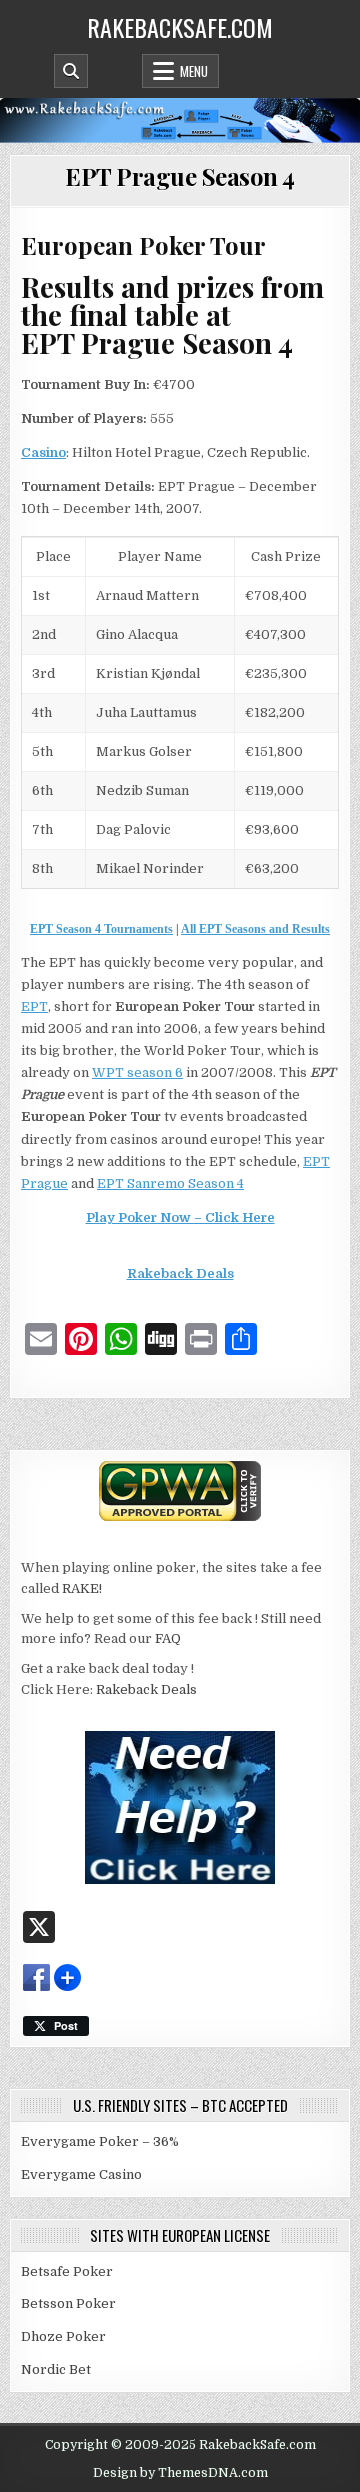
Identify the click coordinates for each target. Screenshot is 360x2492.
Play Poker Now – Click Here (180, 1217)
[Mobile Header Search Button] (71, 71)
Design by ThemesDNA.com (180, 2473)
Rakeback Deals (180, 1273)
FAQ (168, 1638)
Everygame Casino (81, 2174)
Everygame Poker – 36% (100, 2141)
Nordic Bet (56, 2369)
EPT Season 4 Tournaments (101, 929)
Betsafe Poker (67, 2271)
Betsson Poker (68, 2303)
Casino (43, 452)
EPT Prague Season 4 (180, 176)
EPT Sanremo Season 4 (170, 1183)
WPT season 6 (137, 1072)
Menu (194, 71)
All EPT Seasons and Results (255, 929)
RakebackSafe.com (180, 27)
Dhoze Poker (63, 2336)
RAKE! (82, 1588)
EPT (34, 1006)
